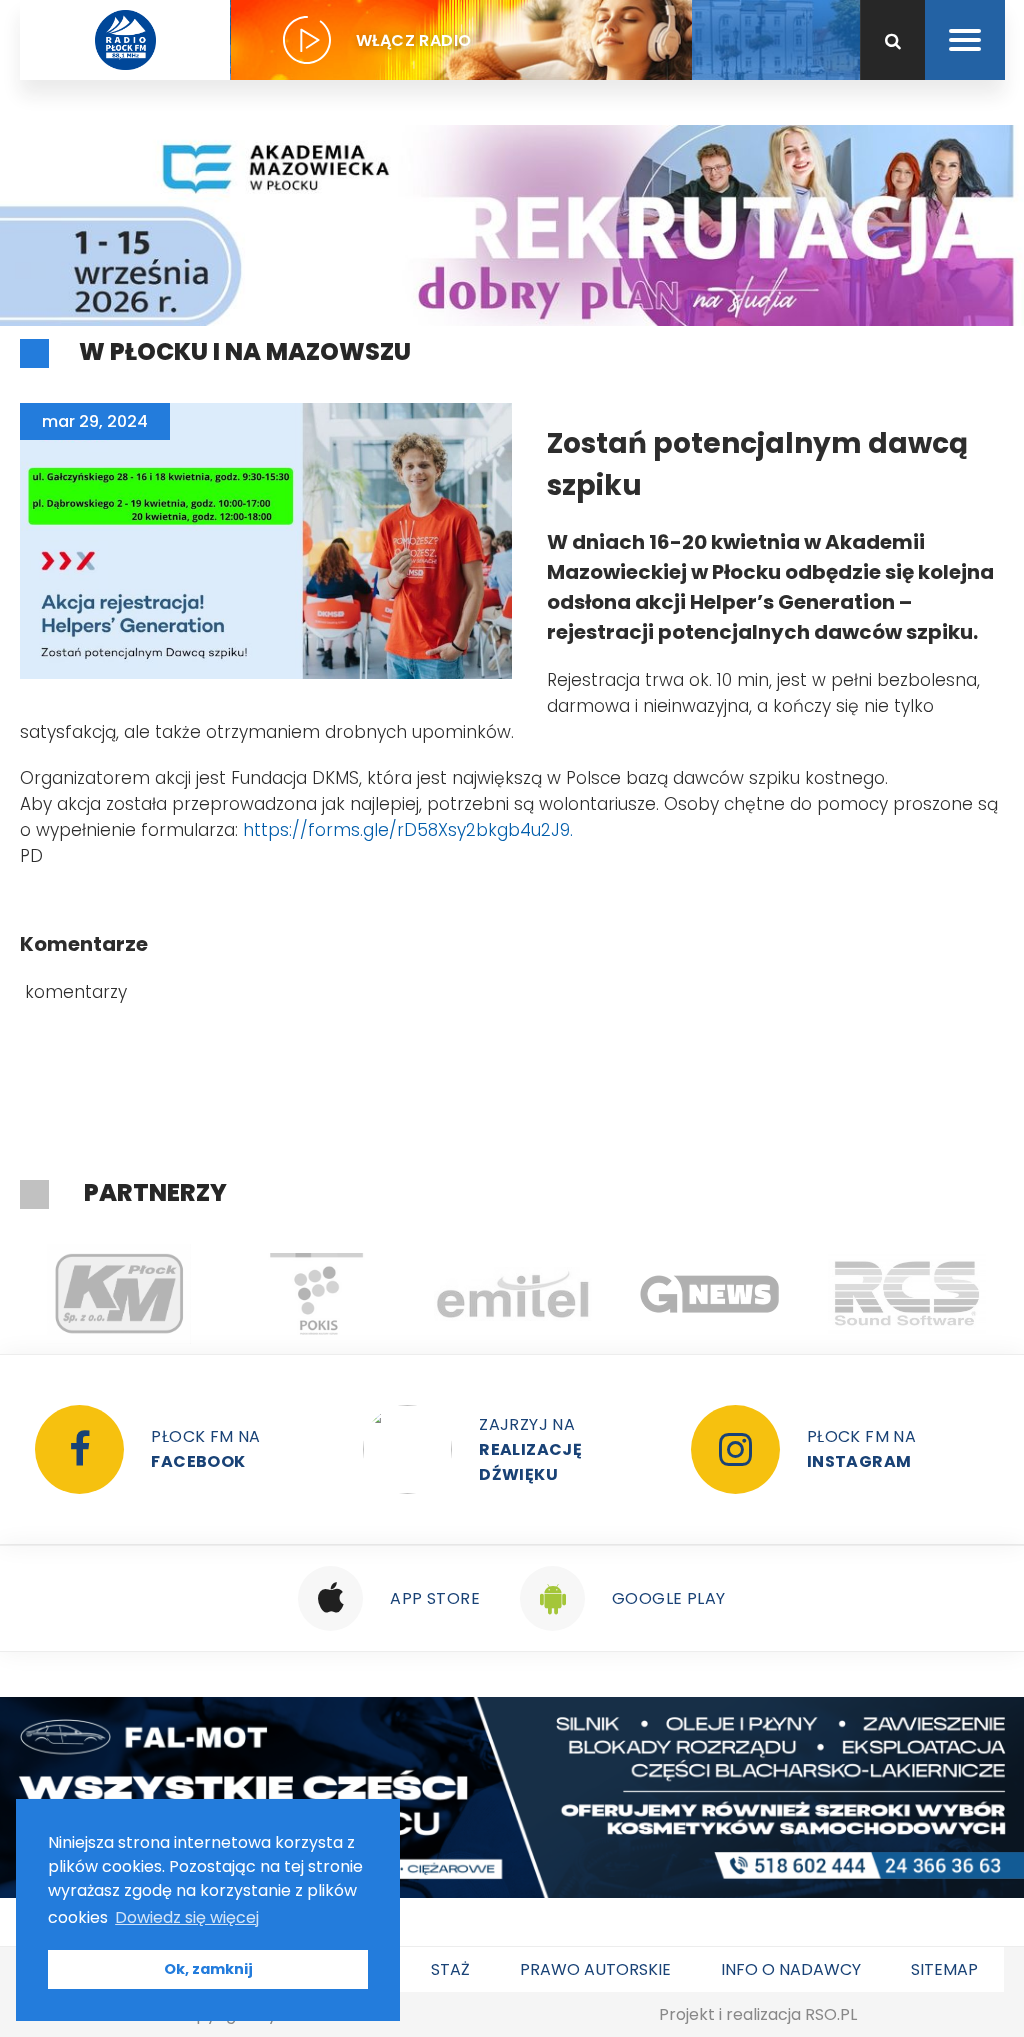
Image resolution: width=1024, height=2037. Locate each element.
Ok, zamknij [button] (208, 1969)
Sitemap (944, 1969)
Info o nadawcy (791, 1969)
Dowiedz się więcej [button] (187, 1917)
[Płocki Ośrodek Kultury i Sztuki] (118, 1294)
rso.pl (831, 2014)
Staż (450, 1969)
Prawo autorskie (595, 1969)
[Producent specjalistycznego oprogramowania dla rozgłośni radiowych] (512, 1294)
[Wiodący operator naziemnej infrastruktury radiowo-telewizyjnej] (315, 1294)
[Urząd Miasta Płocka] (906, 1294)
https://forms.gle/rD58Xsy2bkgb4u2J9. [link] (408, 830)
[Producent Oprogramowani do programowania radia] (709, 1294)
